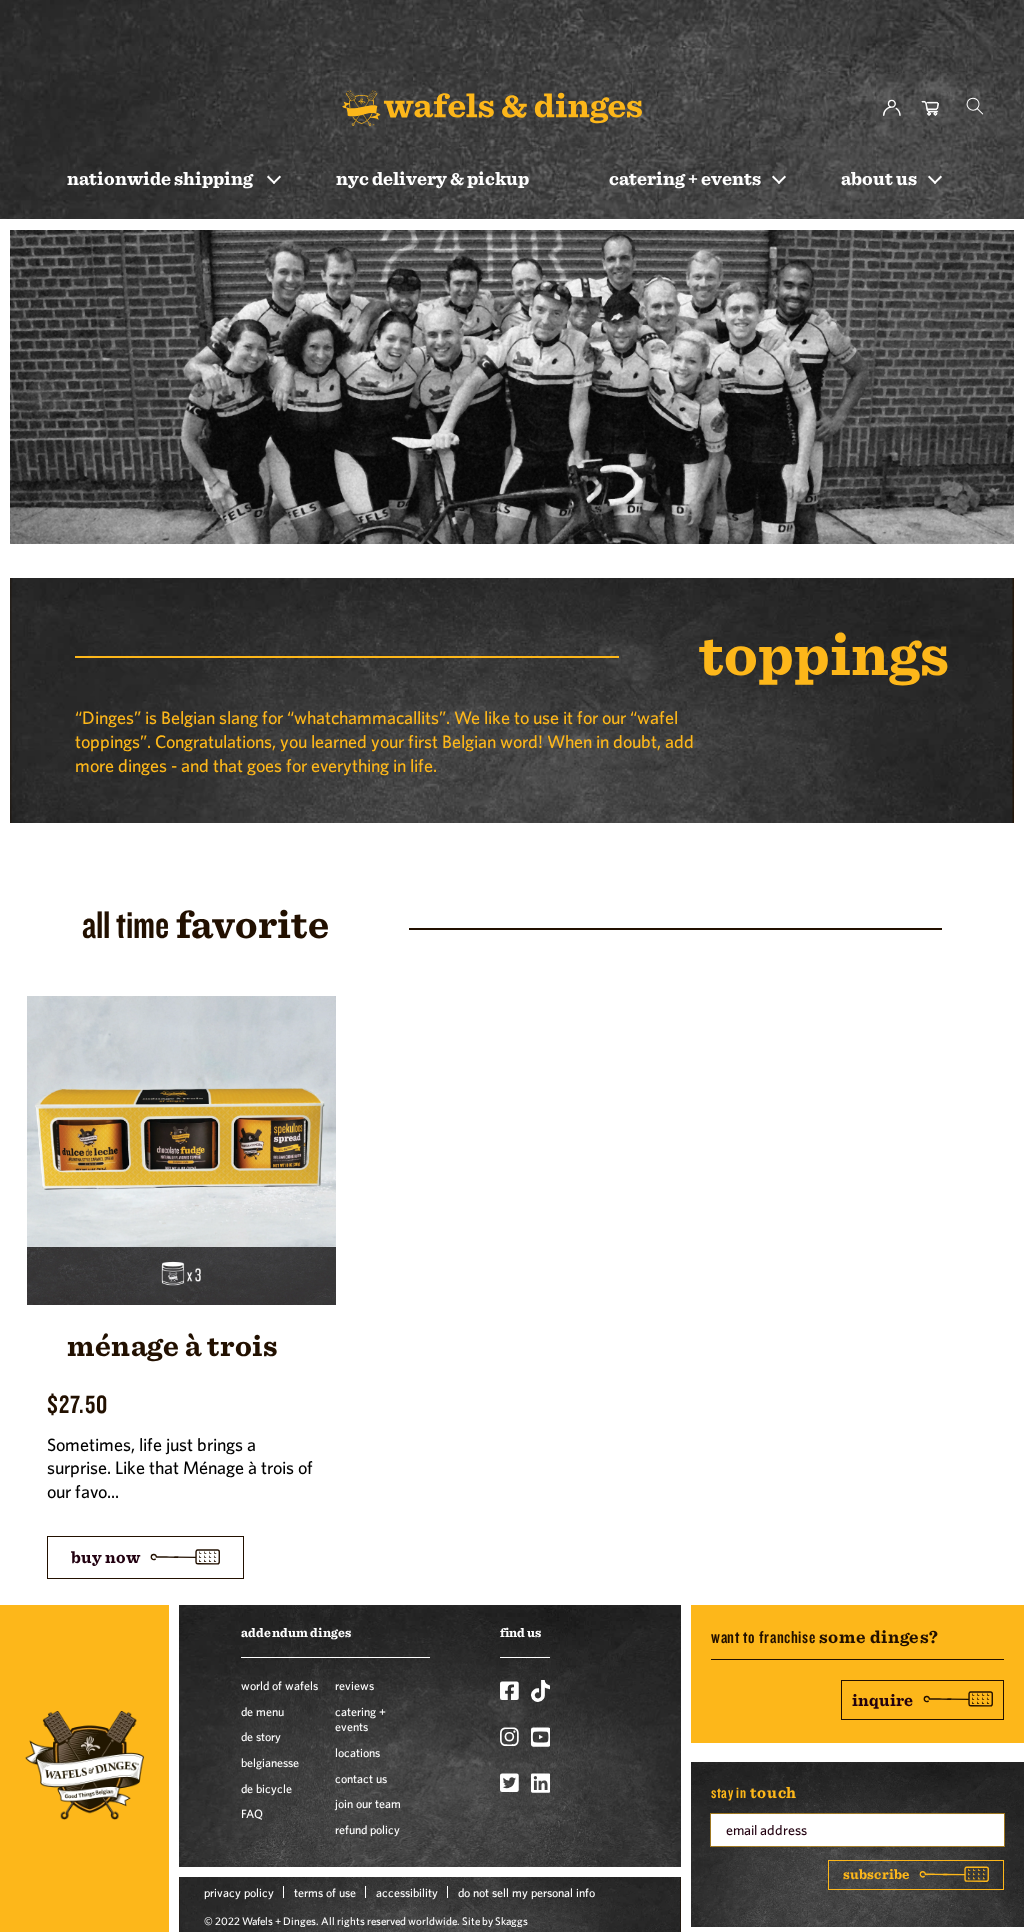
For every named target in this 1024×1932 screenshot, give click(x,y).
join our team (368, 1803)
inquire (882, 1699)
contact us (361, 1778)
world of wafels (279, 1685)
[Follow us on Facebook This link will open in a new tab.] (509, 1691)
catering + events (360, 1719)
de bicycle (266, 1788)
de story (261, 1736)
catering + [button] (685, 178)
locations (357, 1752)
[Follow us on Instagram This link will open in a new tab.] (509, 1737)
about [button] (879, 178)
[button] (975, 106)
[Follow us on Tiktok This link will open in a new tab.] (540, 1691)
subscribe (876, 1874)
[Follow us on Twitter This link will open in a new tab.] (509, 1783)
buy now (105, 1556)
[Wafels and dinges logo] (492, 107)
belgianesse (270, 1762)
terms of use (325, 1892)
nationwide (160, 178)
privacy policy (239, 1892)
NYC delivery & (432, 178)
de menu (262, 1711)
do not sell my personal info (526, 1892)
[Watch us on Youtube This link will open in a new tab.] (540, 1737)
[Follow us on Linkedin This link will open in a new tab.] (540, 1783)
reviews (354, 1685)
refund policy (367, 1829)
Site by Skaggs (495, 1920)
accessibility (407, 1892)
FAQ (252, 1813)
